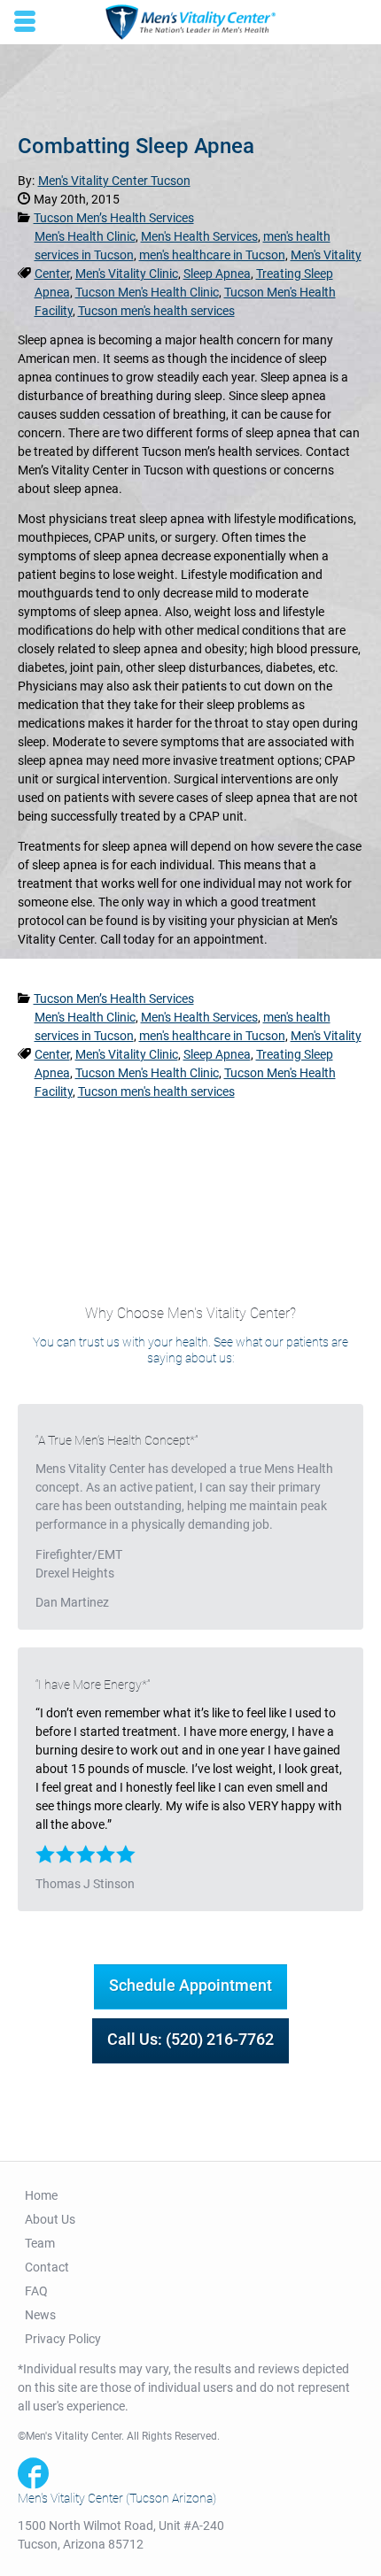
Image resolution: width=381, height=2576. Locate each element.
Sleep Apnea (217, 274)
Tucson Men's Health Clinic (147, 292)
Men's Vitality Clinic (127, 274)
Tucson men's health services (156, 311)
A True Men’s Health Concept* (117, 1440)
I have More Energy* (93, 1685)
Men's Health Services (199, 236)
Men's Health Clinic (85, 236)
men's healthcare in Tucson (212, 255)
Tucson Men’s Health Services (114, 218)
